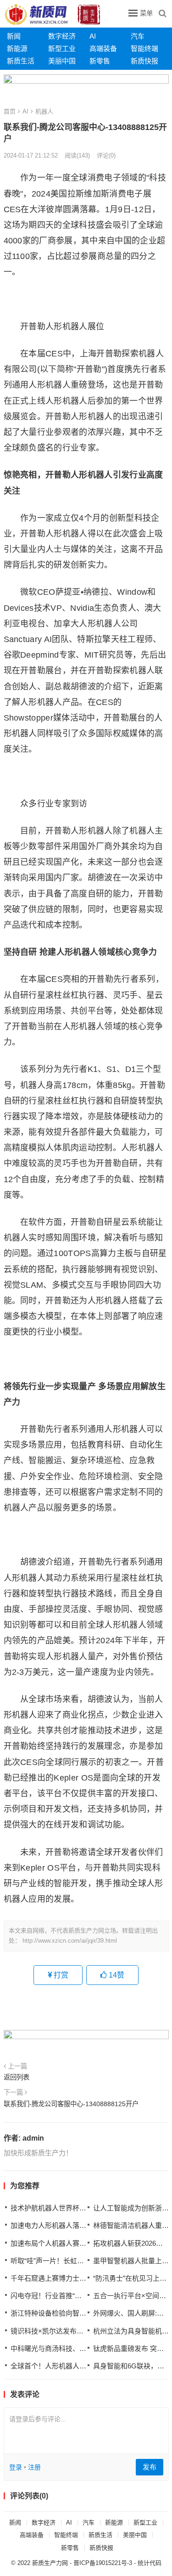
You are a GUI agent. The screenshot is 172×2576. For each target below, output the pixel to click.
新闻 (14, 36)
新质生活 (21, 61)
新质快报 (144, 61)
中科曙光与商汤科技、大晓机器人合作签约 (76, 2348)
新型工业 (62, 48)
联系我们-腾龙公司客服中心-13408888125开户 (71, 2104)
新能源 (17, 48)
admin (33, 2138)
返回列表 (17, 2077)
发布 (150, 2467)
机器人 (44, 111)
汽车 (138, 36)
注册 (34, 2467)
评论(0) (106, 155)
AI (93, 36)
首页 (10, 111)
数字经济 (62, 36)
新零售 (100, 61)
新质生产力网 (50, 2563)
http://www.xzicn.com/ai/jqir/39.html (70, 1941)
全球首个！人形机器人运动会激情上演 (69, 2366)
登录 (16, 2467)
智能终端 (144, 48)
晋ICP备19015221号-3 (103, 2563)
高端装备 (103, 48)
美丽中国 (62, 61)
